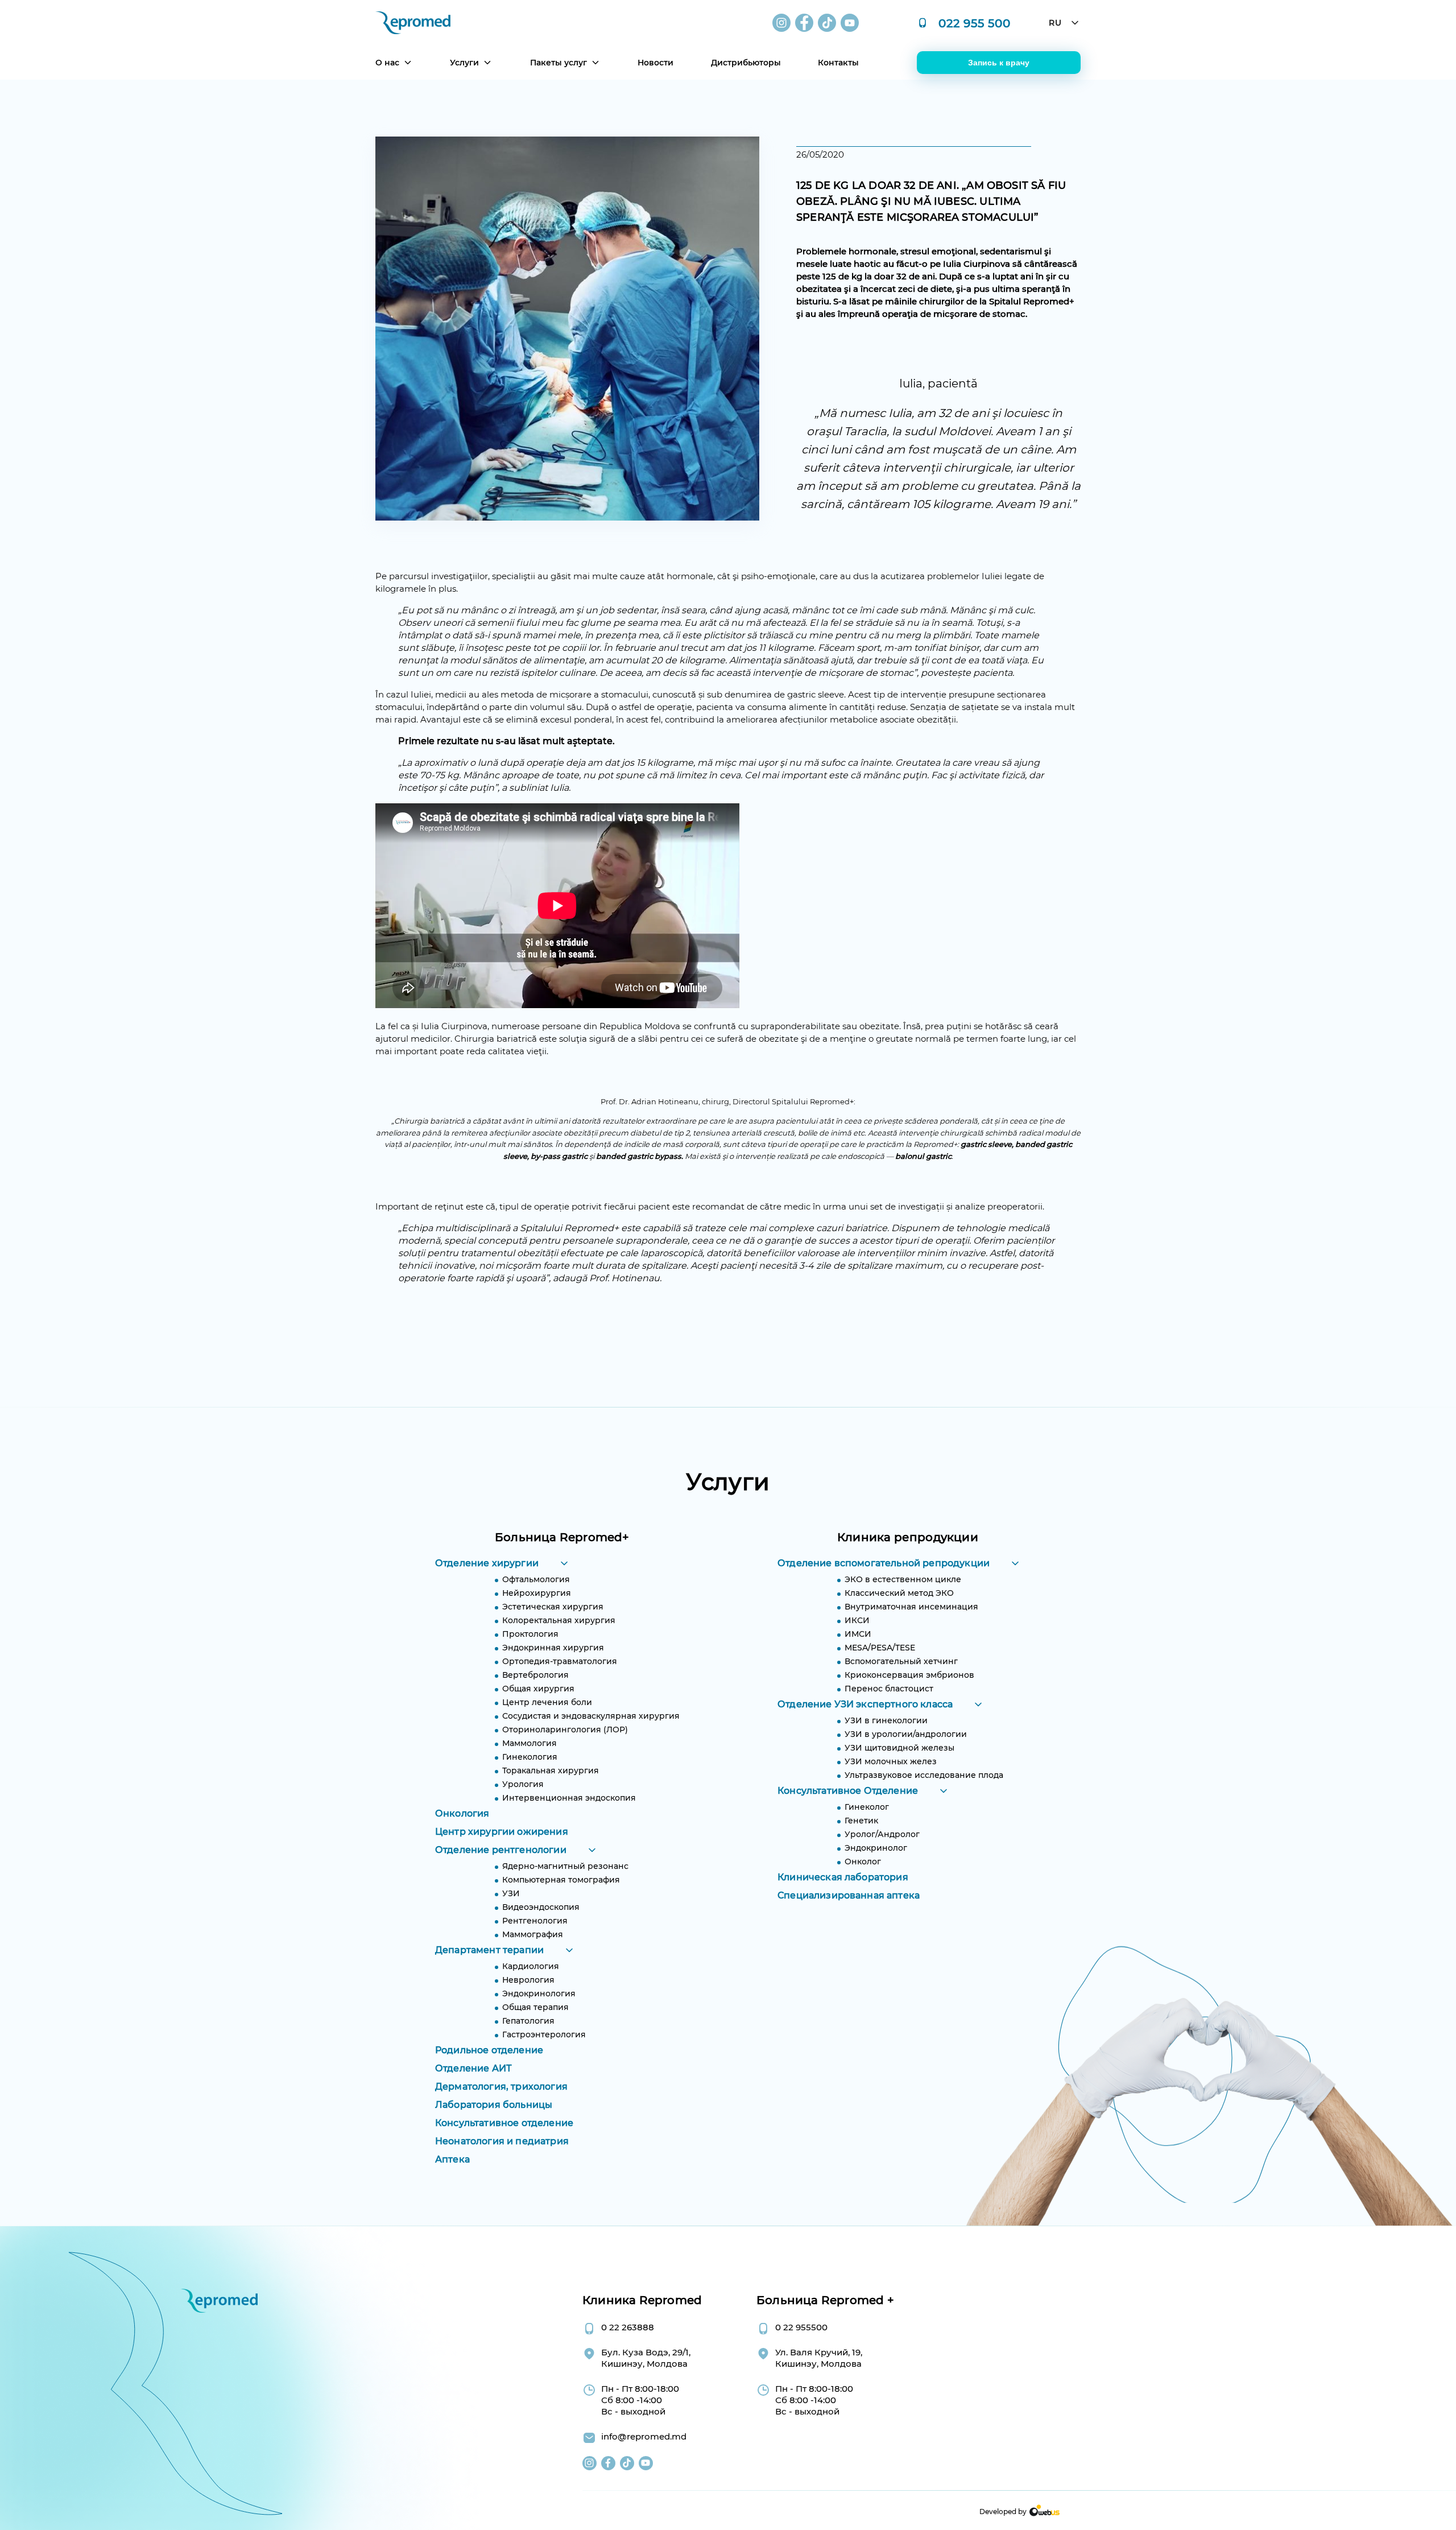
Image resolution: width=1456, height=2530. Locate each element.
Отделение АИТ (473, 2068)
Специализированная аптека (849, 1895)
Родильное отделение (489, 2050)
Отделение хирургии (487, 1563)
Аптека (452, 2159)
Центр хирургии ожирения (502, 1832)
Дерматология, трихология (501, 2087)
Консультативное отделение (504, 2123)
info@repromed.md (644, 2436)
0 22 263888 (628, 2327)
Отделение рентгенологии (501, 1850)
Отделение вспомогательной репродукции (884, 1563)
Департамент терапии (489, 1950)
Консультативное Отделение (848, 1791)
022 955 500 (975, 23)
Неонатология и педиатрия (502, 2141)
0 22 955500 (801, 2327)
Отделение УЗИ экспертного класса (865, 1704)
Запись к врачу (999, 63)
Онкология (462, 1813)
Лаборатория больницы (494, 2105)
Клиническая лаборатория (843, 1877)
